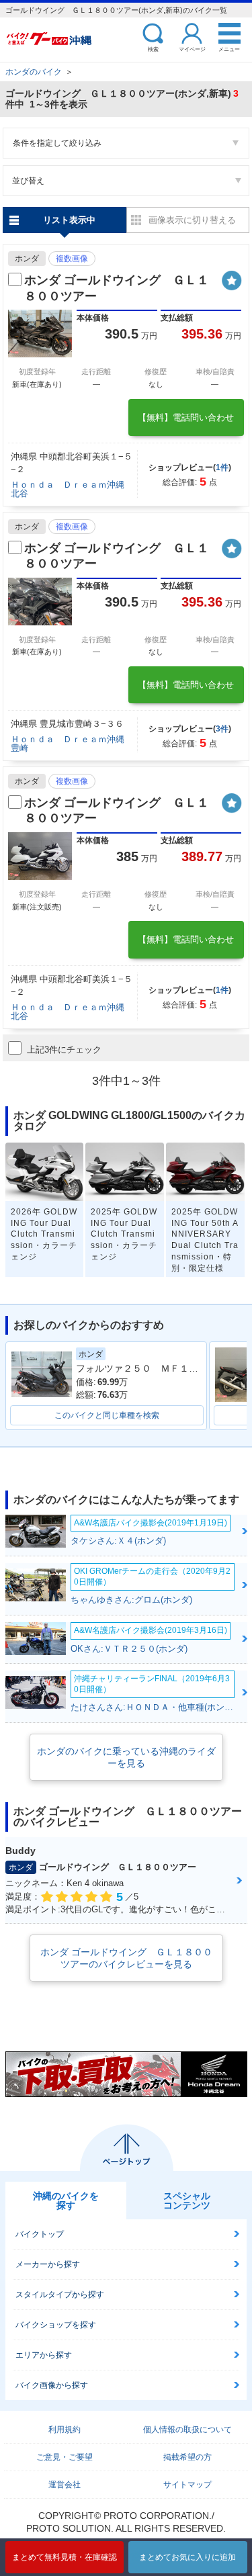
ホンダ (27, 259)
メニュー (229, 49)
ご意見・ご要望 (65, 2457)
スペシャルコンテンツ (187, 2201)
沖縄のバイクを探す (66, 2201)
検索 (153, 49)
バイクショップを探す (56, 2325)
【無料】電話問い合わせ (186, 417)
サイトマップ (187, 2485)
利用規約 (65, 2430)
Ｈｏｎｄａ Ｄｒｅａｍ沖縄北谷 (68, 489)
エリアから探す (44, 2355)
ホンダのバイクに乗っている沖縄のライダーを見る (126, 1757)
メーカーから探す (48, 2264)
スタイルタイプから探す (60, 2295)
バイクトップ (40, 2234)
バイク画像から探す (52, 2385)
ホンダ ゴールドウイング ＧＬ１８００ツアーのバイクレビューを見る (126, 1958)
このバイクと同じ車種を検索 (107, 1415)
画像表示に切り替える (192, 220)
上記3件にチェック (64, 1050)
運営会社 (65, 2485)
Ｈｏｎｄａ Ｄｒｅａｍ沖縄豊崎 (68, 744)
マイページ (192, 49)
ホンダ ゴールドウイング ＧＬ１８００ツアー (117, 288)
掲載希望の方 (187, 2457)
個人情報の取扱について (187, 2430)
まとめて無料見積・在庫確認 (65, 2557)
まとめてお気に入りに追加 (187, 2557)
